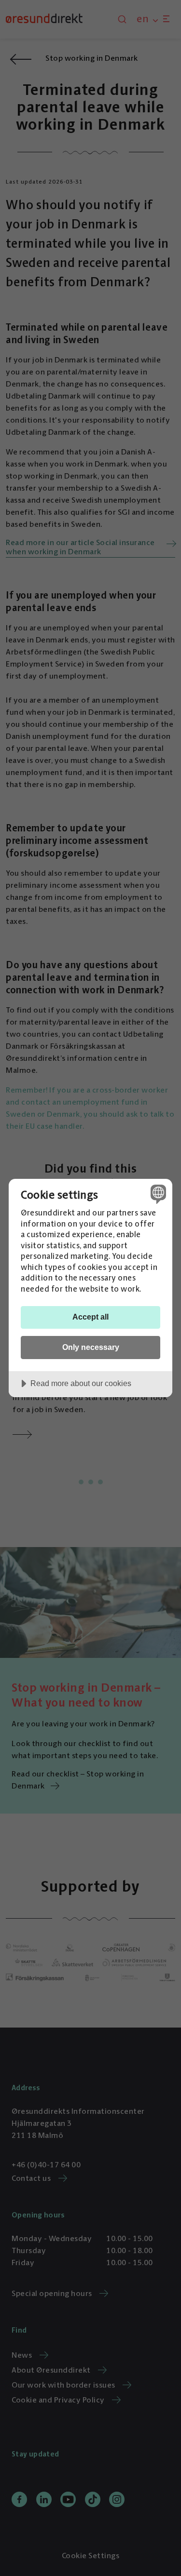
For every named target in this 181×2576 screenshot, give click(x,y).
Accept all (90, 1317)
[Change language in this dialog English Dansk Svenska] (157, 1194)
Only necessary (91, 1347)
